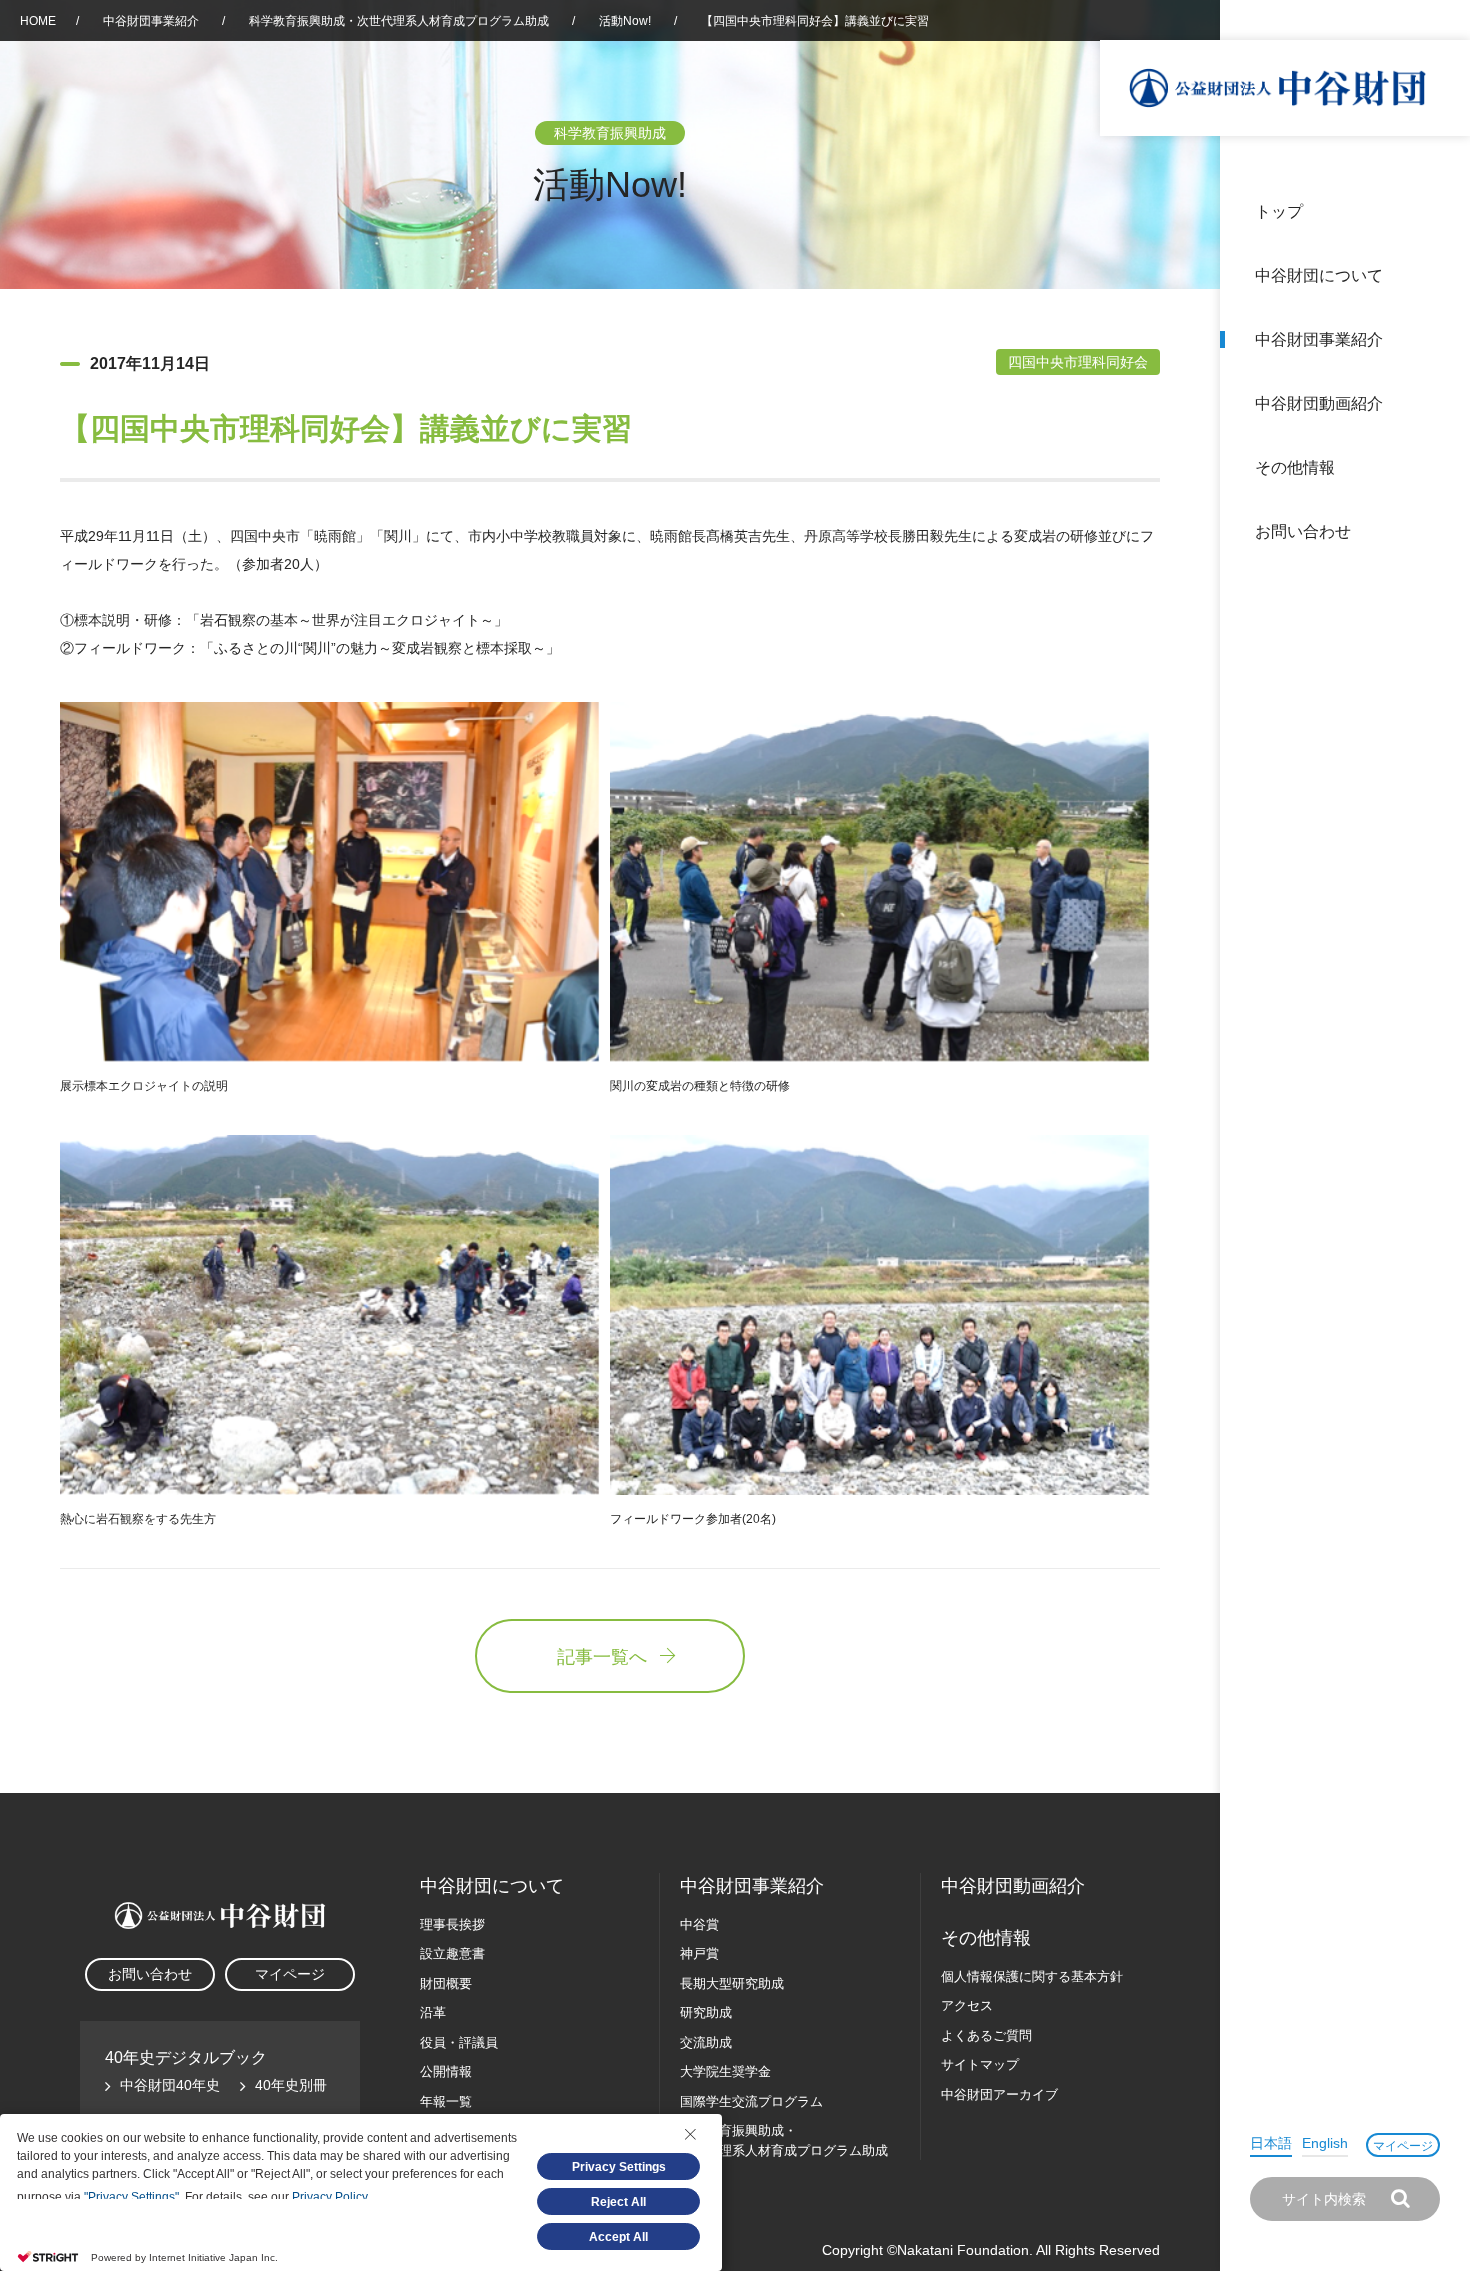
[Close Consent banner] (690, 2134)
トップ (1279, 211)
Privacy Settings (619, 2167)
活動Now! (625, 21)
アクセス (967, 2005)
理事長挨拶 (452, 1924)
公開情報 (446, 2071)
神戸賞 (699, 1953)
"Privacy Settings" (131, 2197)
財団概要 (446, 1983)
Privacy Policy (329, 2197)
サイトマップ (980, 2064)
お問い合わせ (1303, 531)
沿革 (1441, 403)
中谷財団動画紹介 (1319, 403)
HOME (38, 21)
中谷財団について (1319, 275)
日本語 (1271, 2143)
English (1325, 2143)
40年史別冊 (291, 2085)
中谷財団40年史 (170, 2085)
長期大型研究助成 (732, 1983)
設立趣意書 (452, 1953)
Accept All (618, 2237)
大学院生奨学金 (725, 2071)
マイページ (1403, 2146)
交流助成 (706, 2042)
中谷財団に (492, 1886)
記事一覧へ (602, 1657)
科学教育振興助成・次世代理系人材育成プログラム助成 (399, 21)
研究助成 (706, 2012)
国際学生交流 (751, 2101)
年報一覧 (446, 2101)
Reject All (618, 2202)
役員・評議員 (459, 2042)
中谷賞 (699, 1924)
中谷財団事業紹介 (1319, 339)
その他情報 (1295, 467)
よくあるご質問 (986, 2035)
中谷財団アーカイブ (999, 2094)
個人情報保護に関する (1032, 1976)
